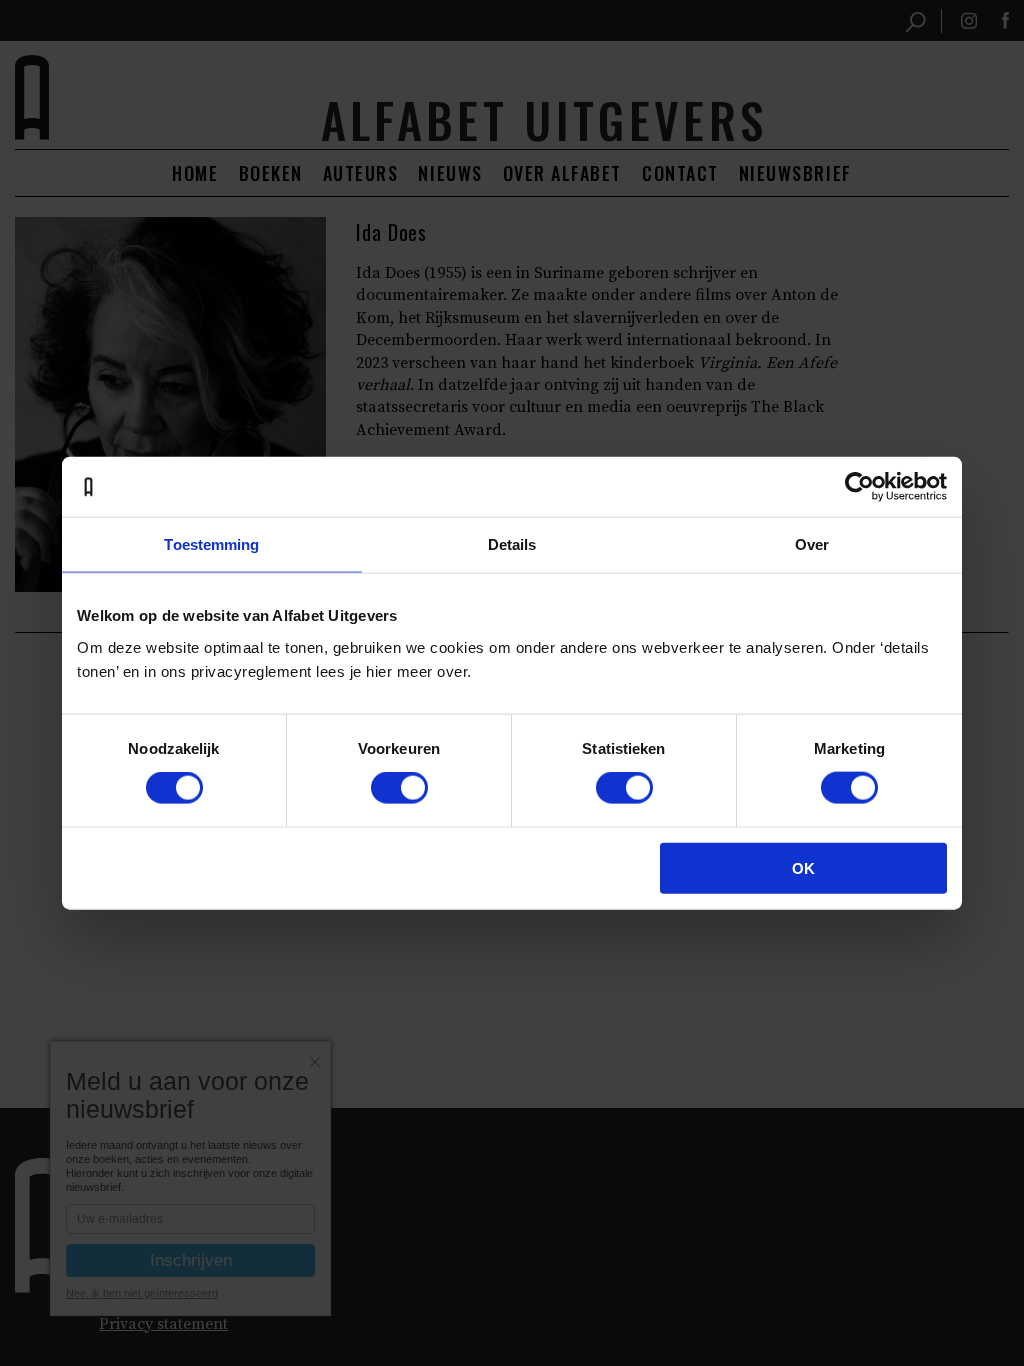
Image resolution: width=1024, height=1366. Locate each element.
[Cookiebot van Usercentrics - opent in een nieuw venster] (859, 487)
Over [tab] (812, 544)
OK (803, 867)
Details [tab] (512, 544)
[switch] (399, 788)
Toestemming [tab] (211, 544)
